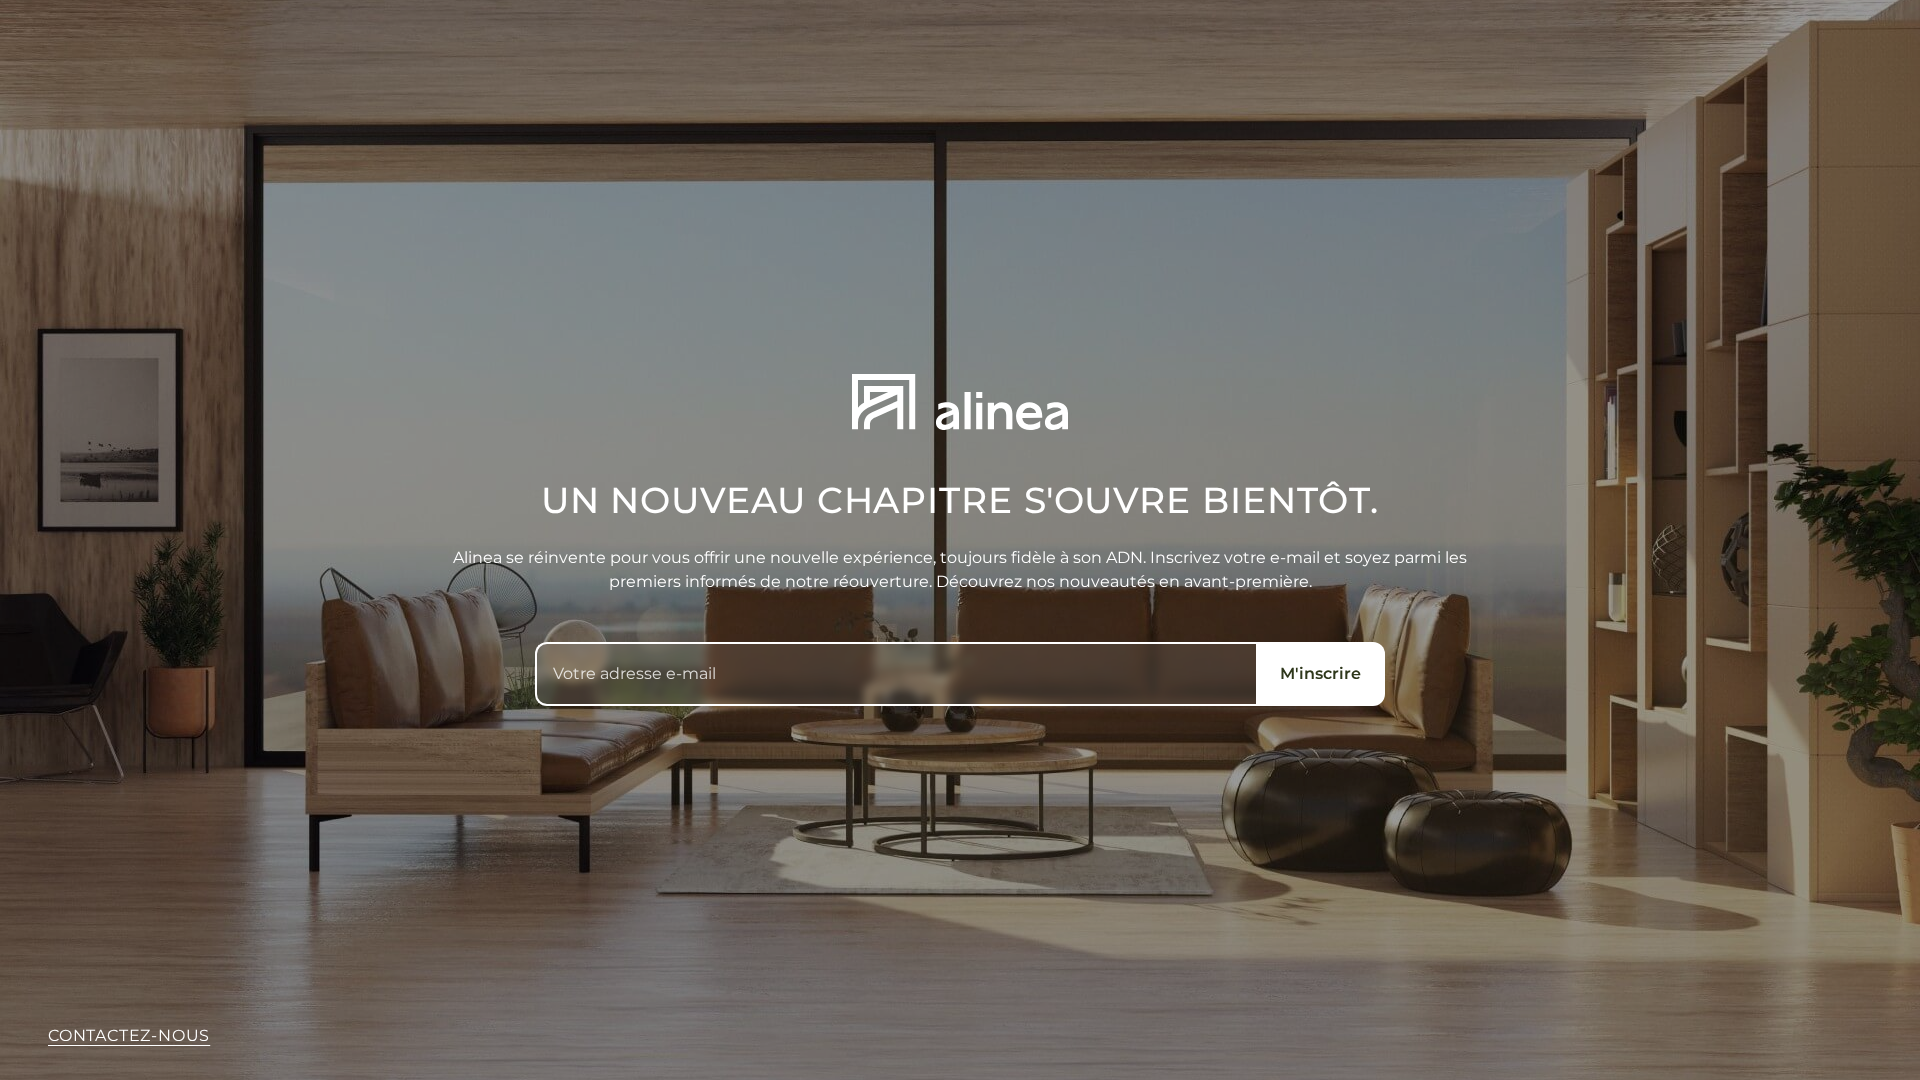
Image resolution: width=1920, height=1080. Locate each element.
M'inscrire (1320, 673)
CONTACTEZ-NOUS (129, 1035)
